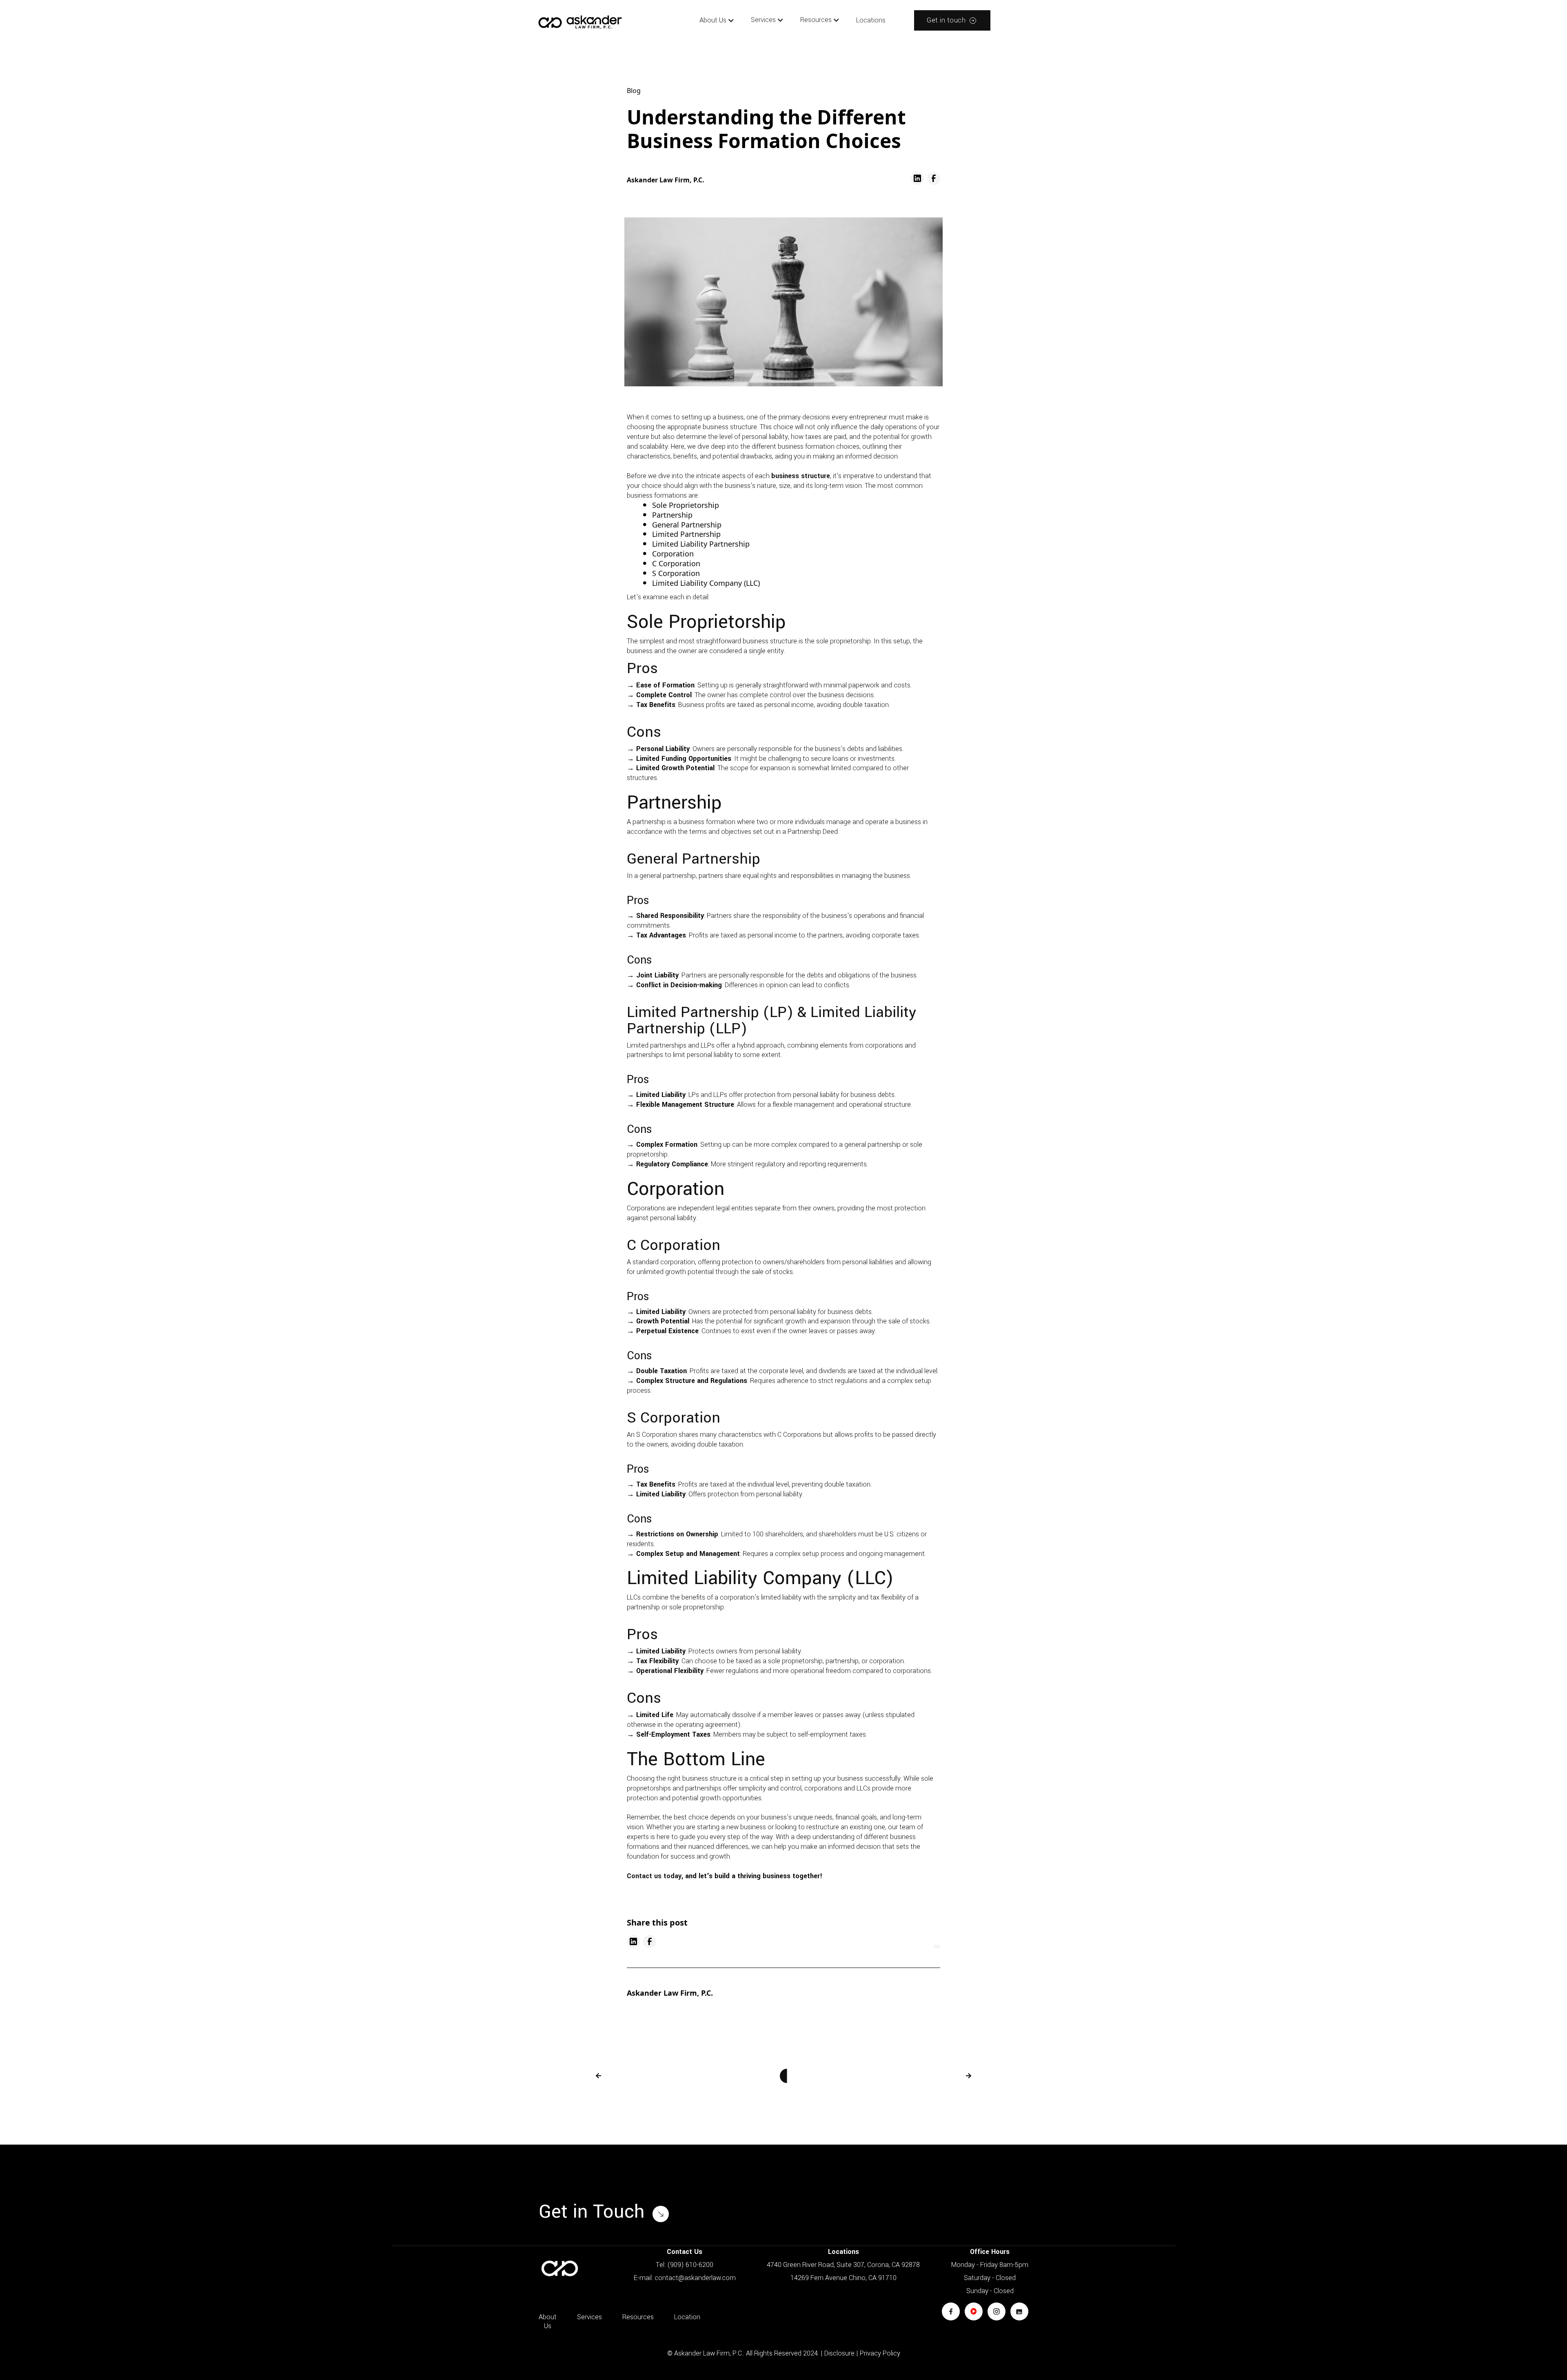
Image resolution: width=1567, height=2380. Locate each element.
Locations (871, 20)
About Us (713, 20)
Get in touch (946, 20)
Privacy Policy (880, 2353)
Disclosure (839, 2353)
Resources (638, 2317)
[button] (717, 20)
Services (589, 2317)
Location (687, 2317)
